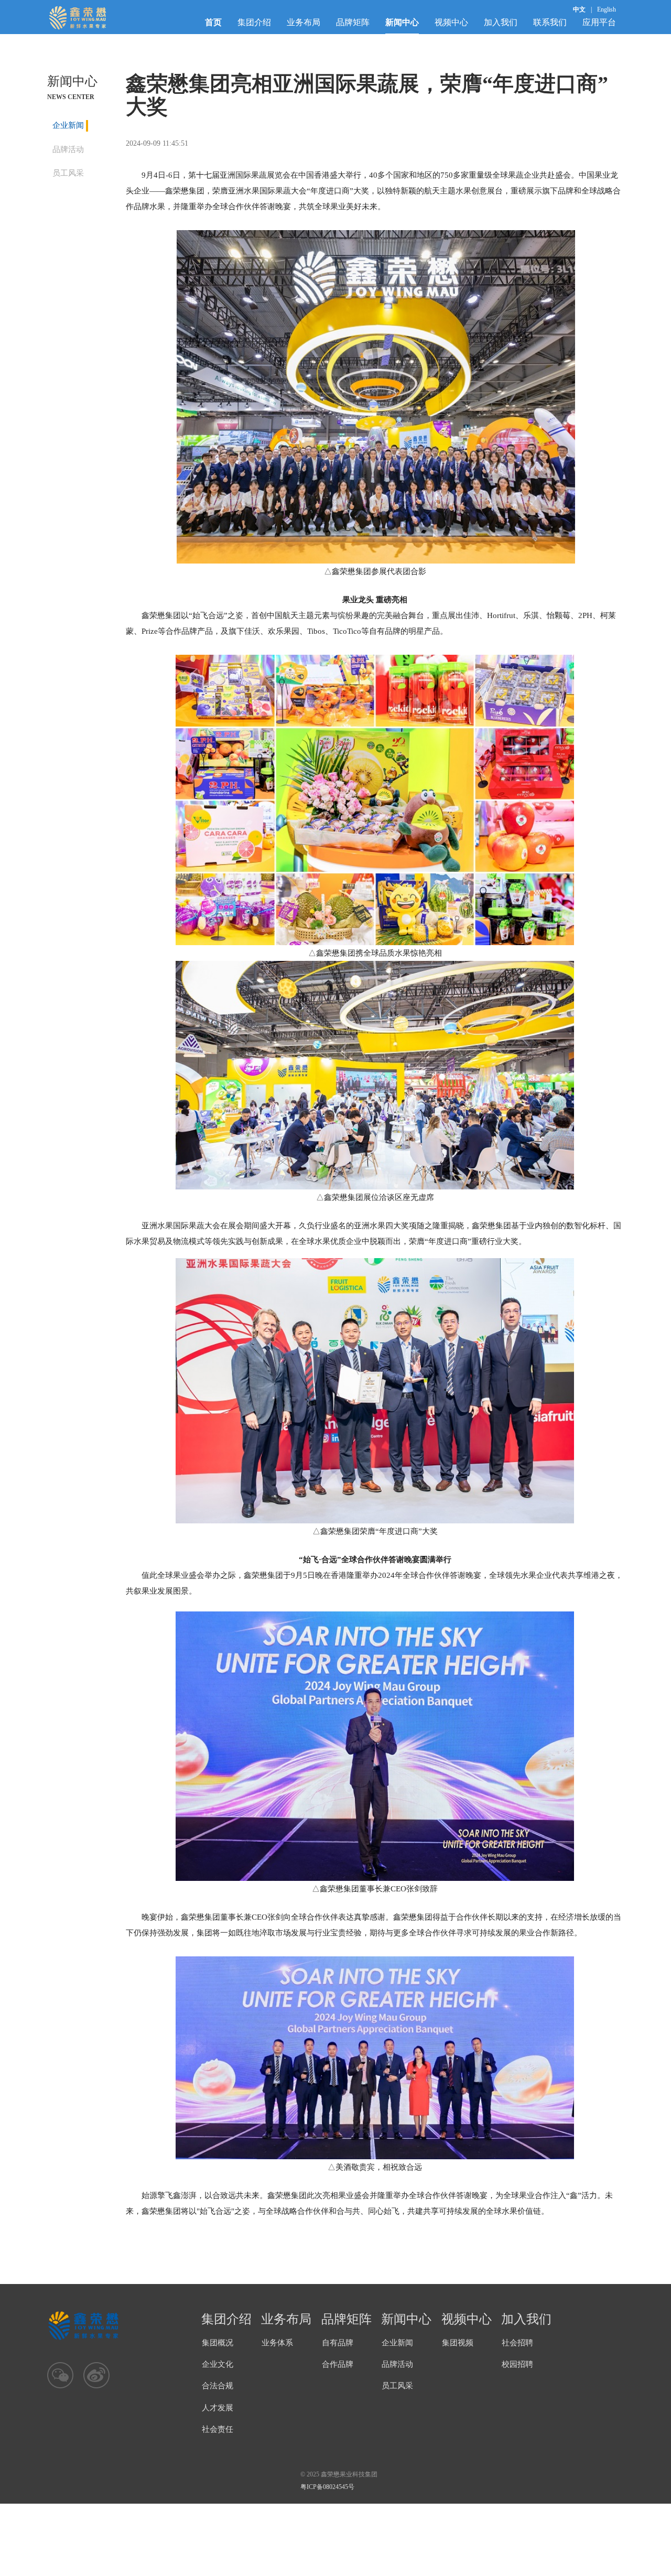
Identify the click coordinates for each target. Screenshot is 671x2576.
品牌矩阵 (353, 22)
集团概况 (218, 2343)
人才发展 (218, 2408)
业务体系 (277, 2343)
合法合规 (218, 2386)
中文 (579, 9)
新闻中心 (402, 22)
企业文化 (218, 2364)
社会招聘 (517, 2343)
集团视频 (458, 2343)
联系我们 (550, 22)
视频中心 (451, 22)
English (607, 9)
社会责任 (218, 2429)
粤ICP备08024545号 (327, 2487)
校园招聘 (517, 2364)
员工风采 (68, 173)
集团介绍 (254, 22)
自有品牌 (338, 2343)
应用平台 (599, 22)
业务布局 (304, 22)
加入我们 (501, 22)
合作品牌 (338, 2364)
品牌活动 (68, 149)
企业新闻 (68, 125)
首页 (213, 22)
